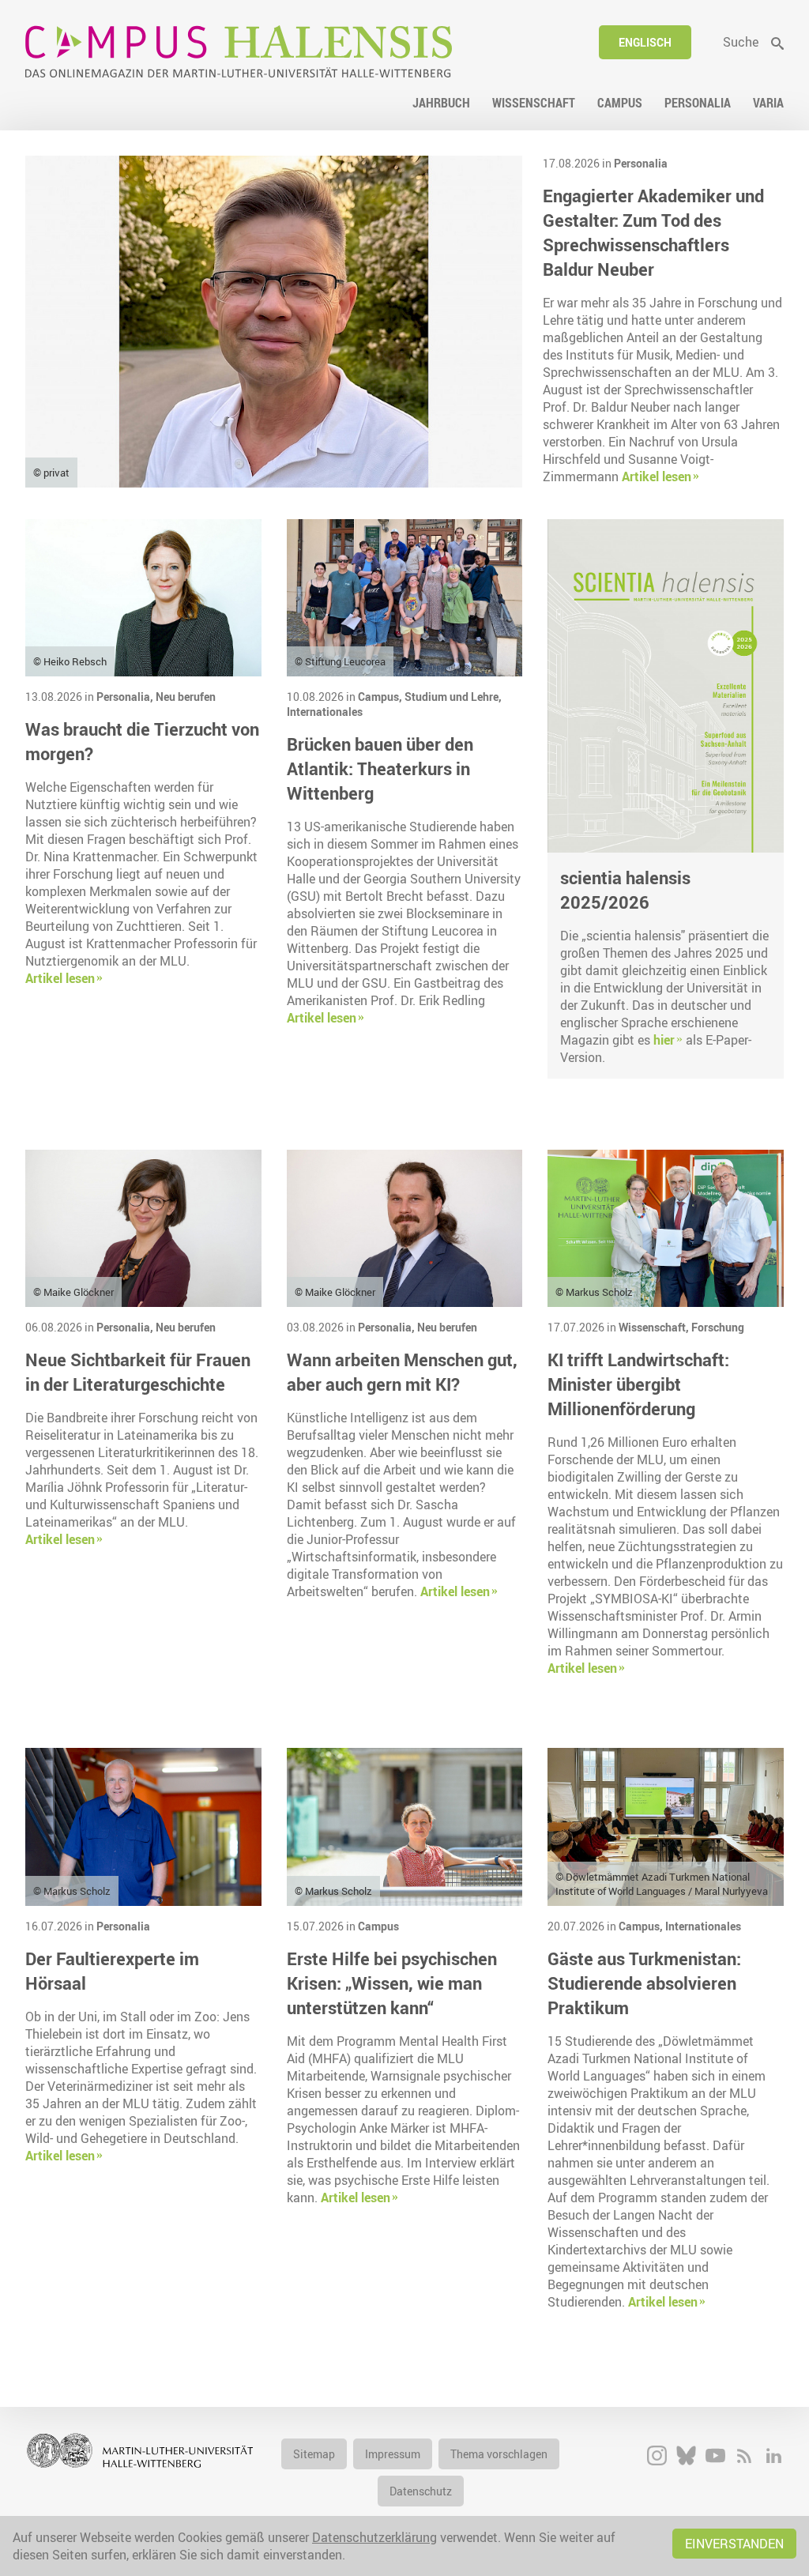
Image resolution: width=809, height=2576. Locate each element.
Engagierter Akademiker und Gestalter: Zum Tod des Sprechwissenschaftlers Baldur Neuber (653, 232)
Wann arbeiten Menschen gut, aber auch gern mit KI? (402, 1372)
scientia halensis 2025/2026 (625, 890)
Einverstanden (734, 2544)
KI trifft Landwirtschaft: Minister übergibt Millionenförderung (638, 1384)
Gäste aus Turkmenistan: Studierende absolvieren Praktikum (644, 1983)
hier (664, 1040)
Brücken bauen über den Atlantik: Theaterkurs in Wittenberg (380, 768)
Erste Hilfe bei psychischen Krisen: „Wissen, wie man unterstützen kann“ (392, 1983)
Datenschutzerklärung (374, 2537)
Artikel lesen (657, 476)
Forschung (718, 1327)
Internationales (325, 712)
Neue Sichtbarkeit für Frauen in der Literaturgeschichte (138, 1372)
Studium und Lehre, (453, 697)
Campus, (381, 697)
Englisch (645, 42)
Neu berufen (186, 697)
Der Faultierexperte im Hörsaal (112, 1971)
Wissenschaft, (655, 1327)
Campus (378, 1926)
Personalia (641, 163)
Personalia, (126, 697)
